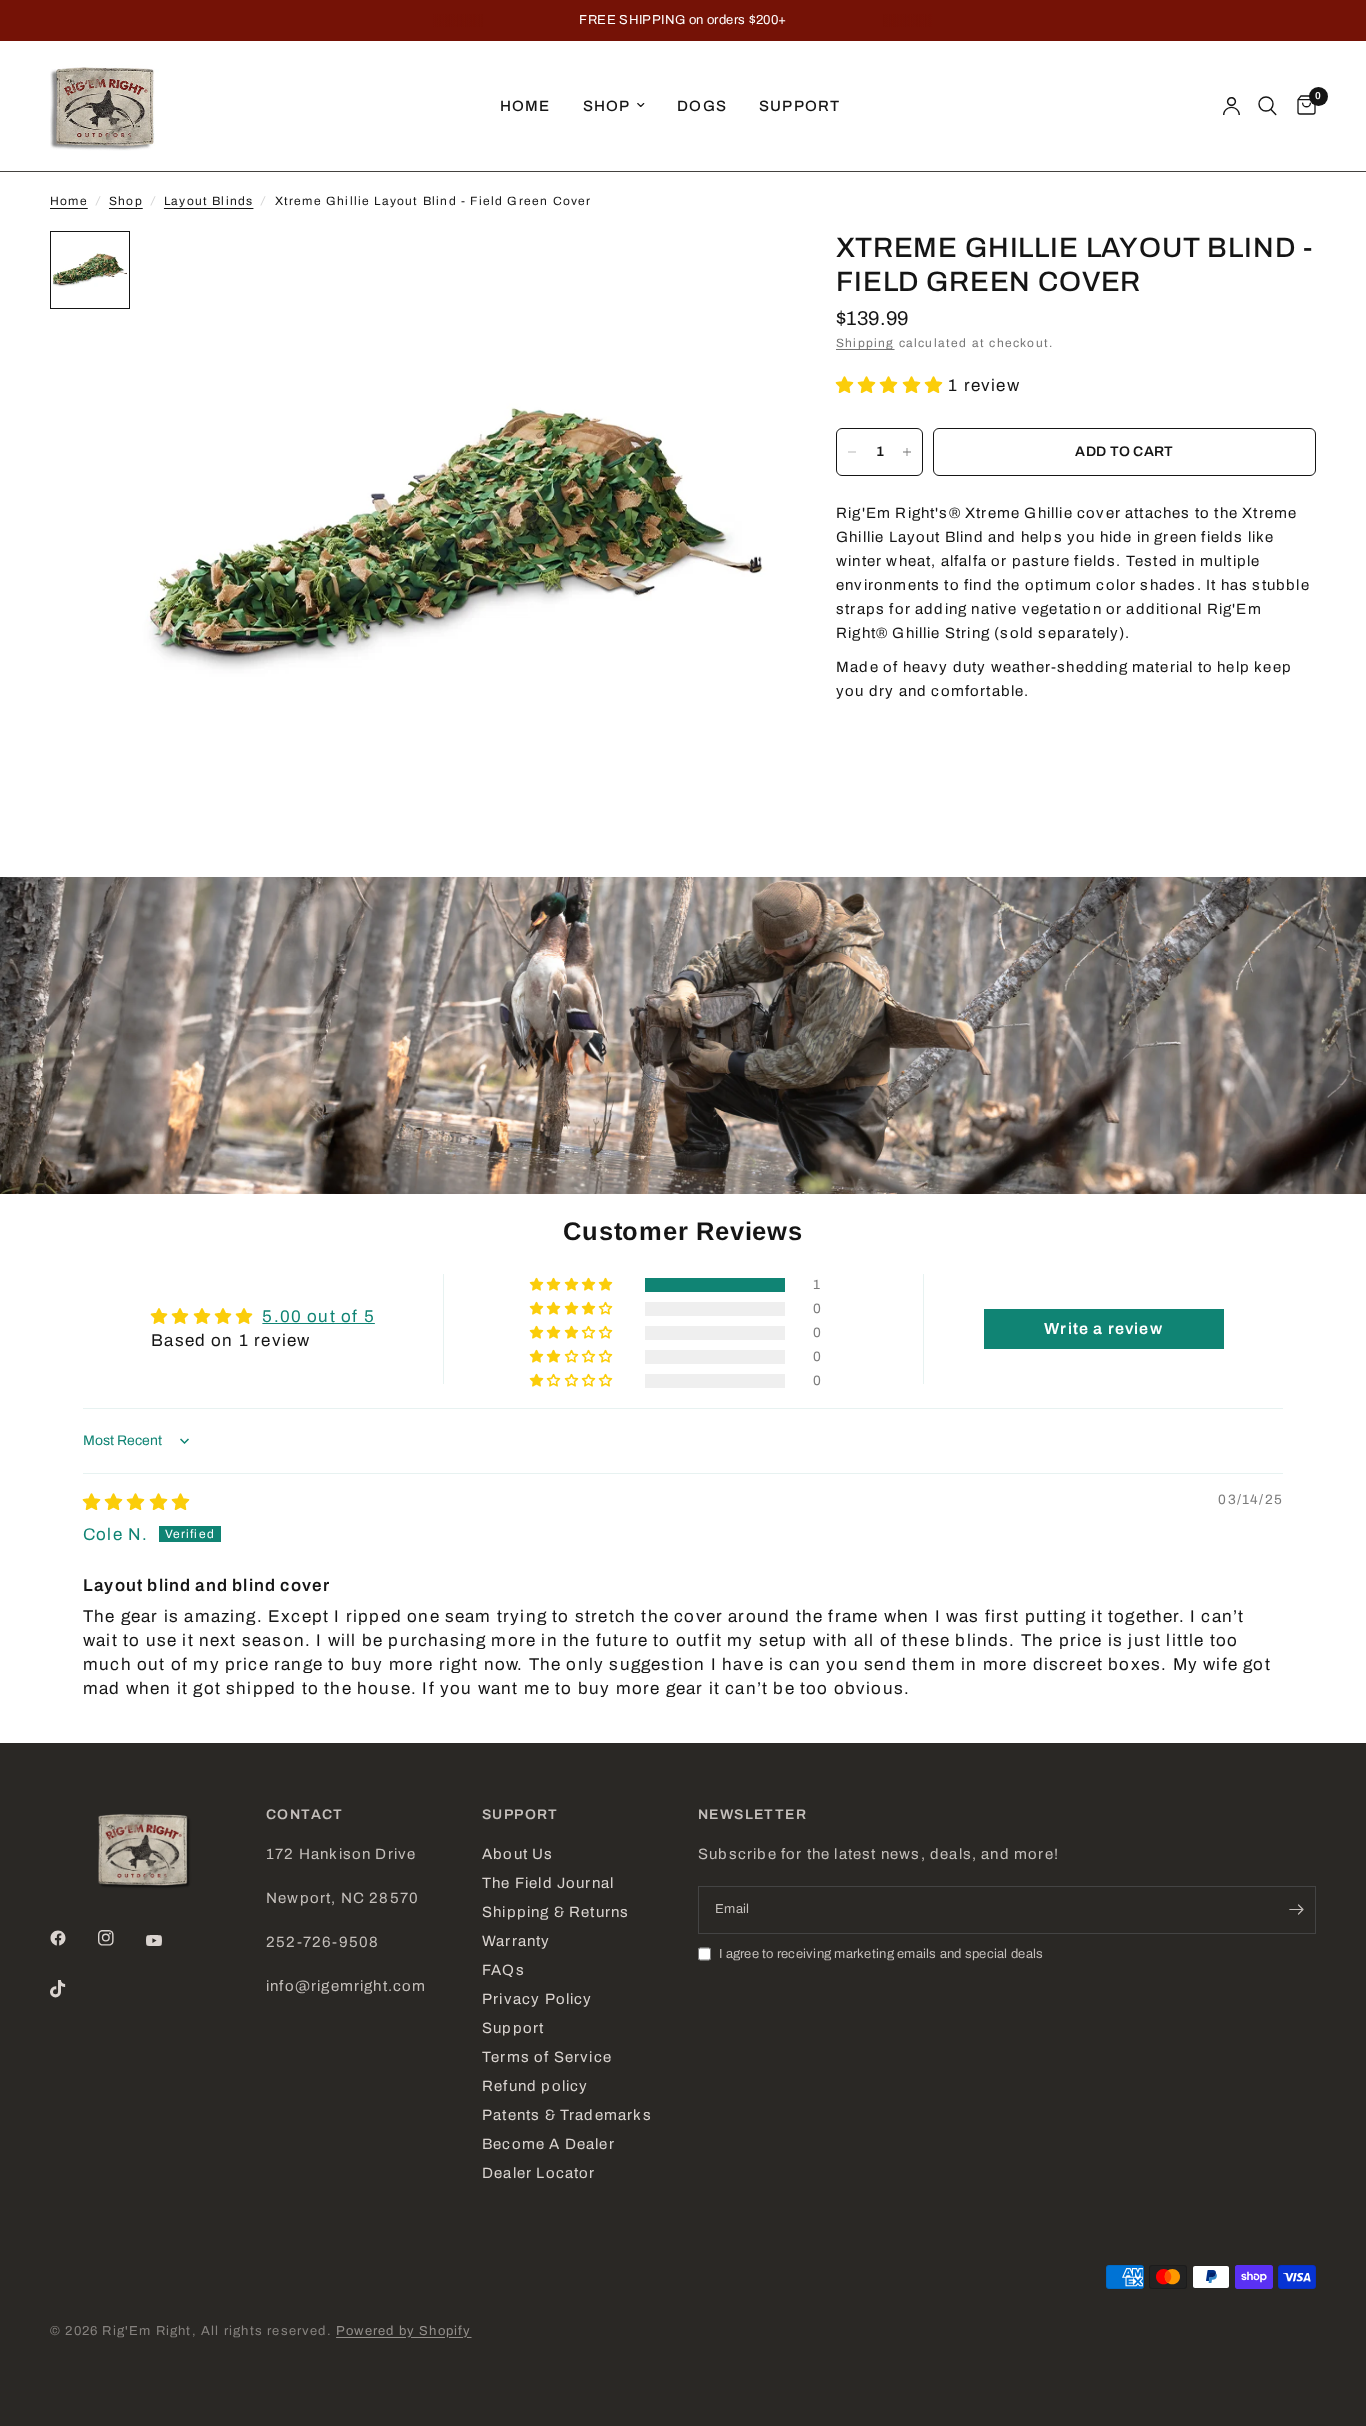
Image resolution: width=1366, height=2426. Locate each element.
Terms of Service (547, 2057)
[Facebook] (72, 1938)
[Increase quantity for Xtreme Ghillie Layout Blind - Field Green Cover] (907, 452)
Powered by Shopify (403, 2331)
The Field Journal (548, 1883)
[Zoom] (734, 273)
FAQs (503, 1970)
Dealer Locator (539, 2173)
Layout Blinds (208, 201)
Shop (607, 106)
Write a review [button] (1103, 1328)
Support (799, 106)
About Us (518, 1854)
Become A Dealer (548, 2144)
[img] (136, 1502)
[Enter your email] (1296, 1910)
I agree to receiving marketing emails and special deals (881, 1954)
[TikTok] (72, 1989)
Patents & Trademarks (567, 2115)
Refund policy (535, 2086)
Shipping (865, 343)
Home (525, 106)
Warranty (516, 1941)
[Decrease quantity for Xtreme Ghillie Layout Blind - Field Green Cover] (852, 452)
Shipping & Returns (555, 1912)
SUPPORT (520, 1815)
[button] (892, 385)
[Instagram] (120, 1938)
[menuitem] (525, 106)
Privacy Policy (537, 1999)
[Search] (1267, 106)
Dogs (702, 106)
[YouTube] (168, 1940)
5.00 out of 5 (318, 1316)
